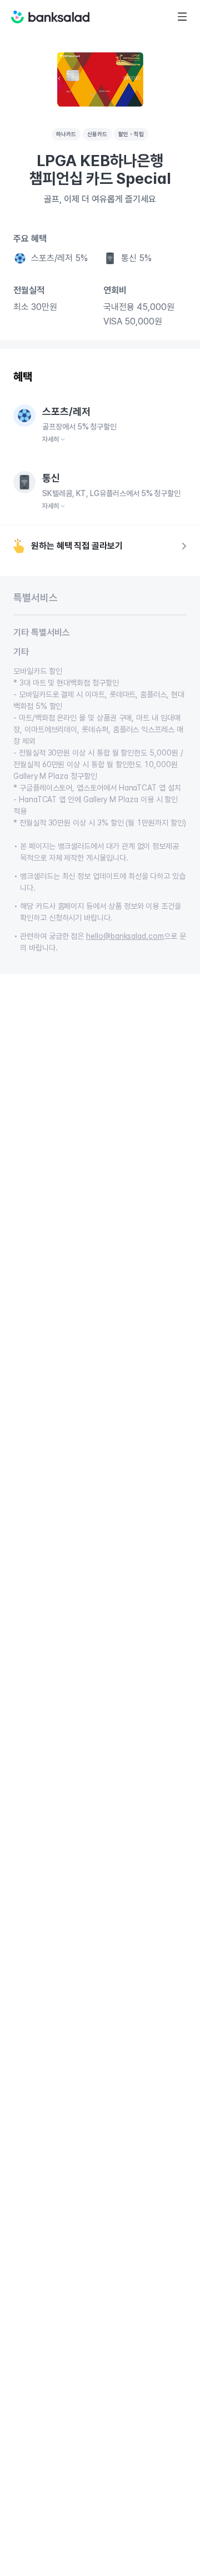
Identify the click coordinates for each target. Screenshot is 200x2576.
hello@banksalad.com (125, 936)
